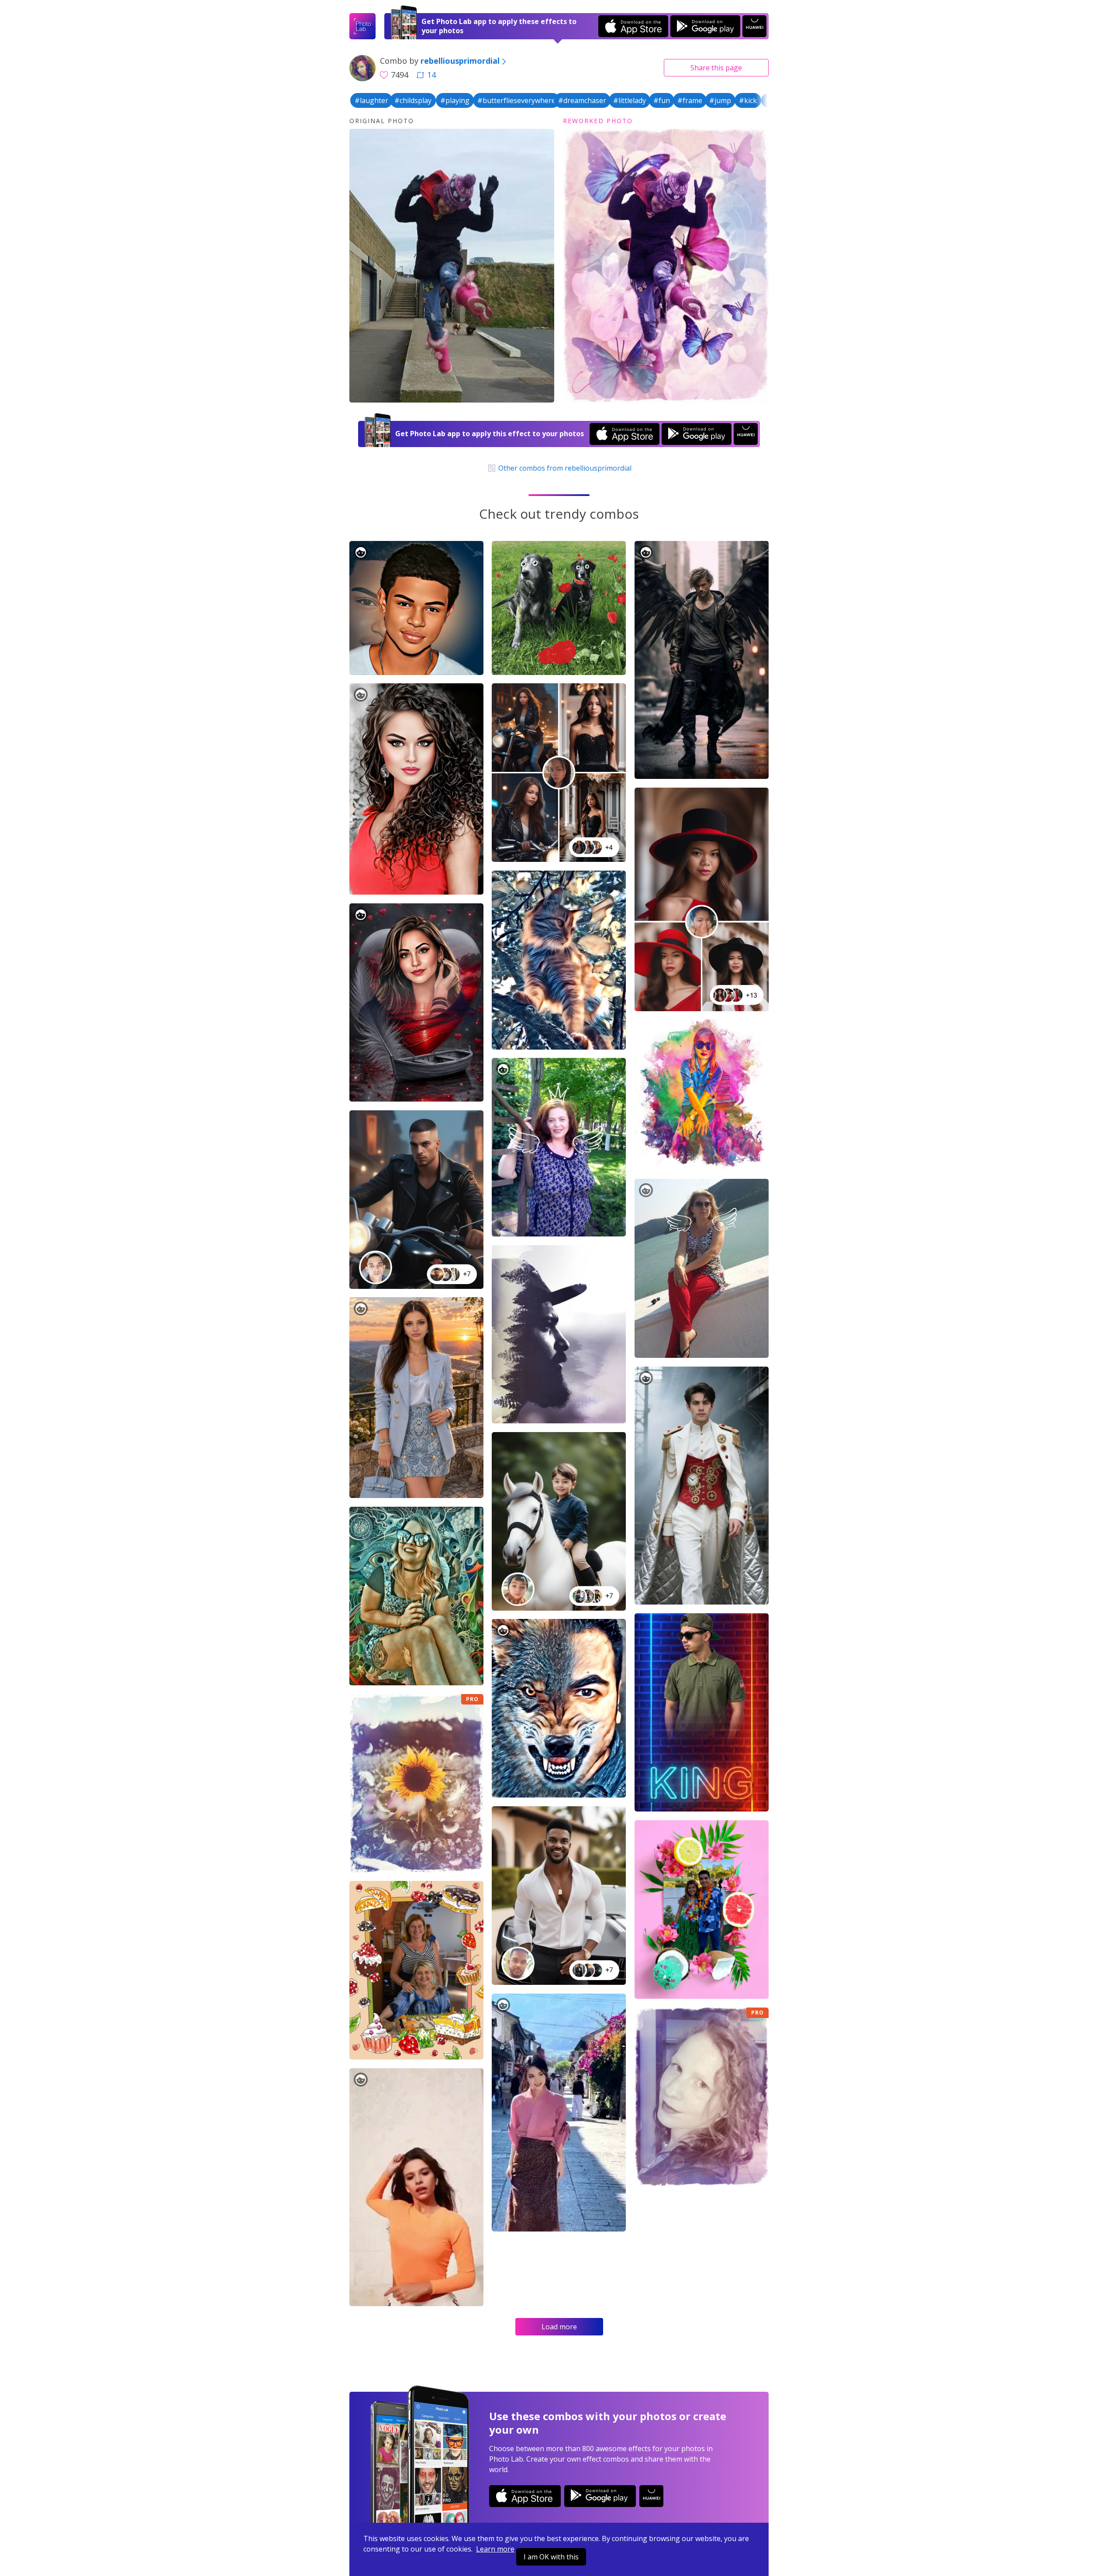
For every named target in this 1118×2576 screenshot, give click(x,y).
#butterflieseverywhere (516, 100)
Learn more (495, 2549)
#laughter (371, 100)
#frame (690, 100)
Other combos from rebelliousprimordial (564, 468)
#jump (720, 100)
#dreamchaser (582, 100)
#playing (455, 100)
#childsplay (413, 100)
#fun (662, 100)
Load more (559, 2327)
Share (716, 68)
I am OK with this (551, 2557)
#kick (748, 100)
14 (431, 75)
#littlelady (630, 100)
